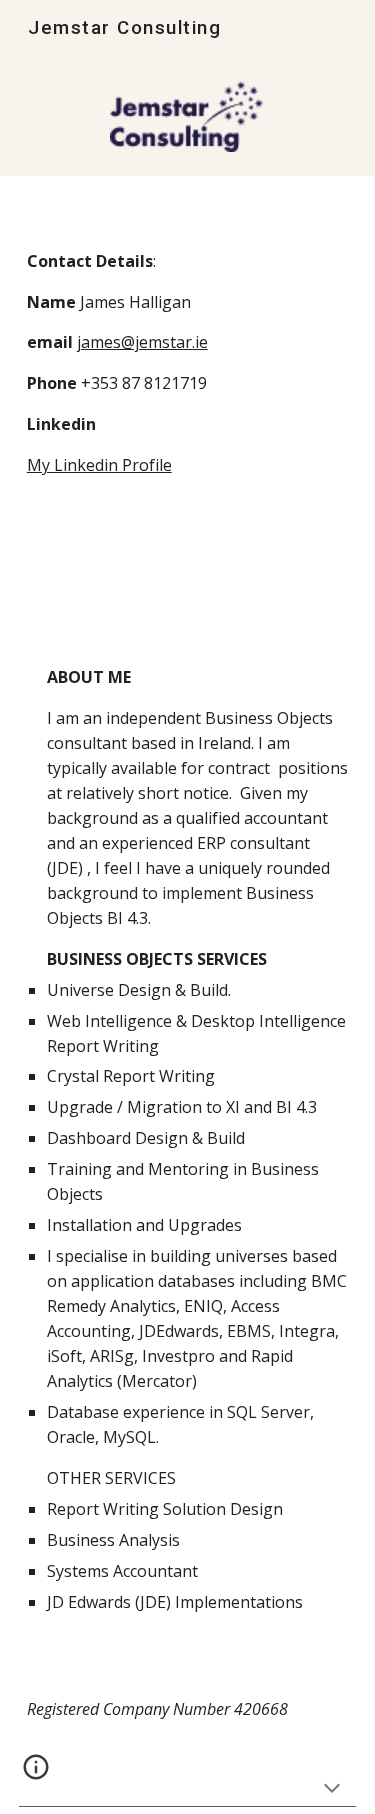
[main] (188, 384)
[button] (332, 1790)
